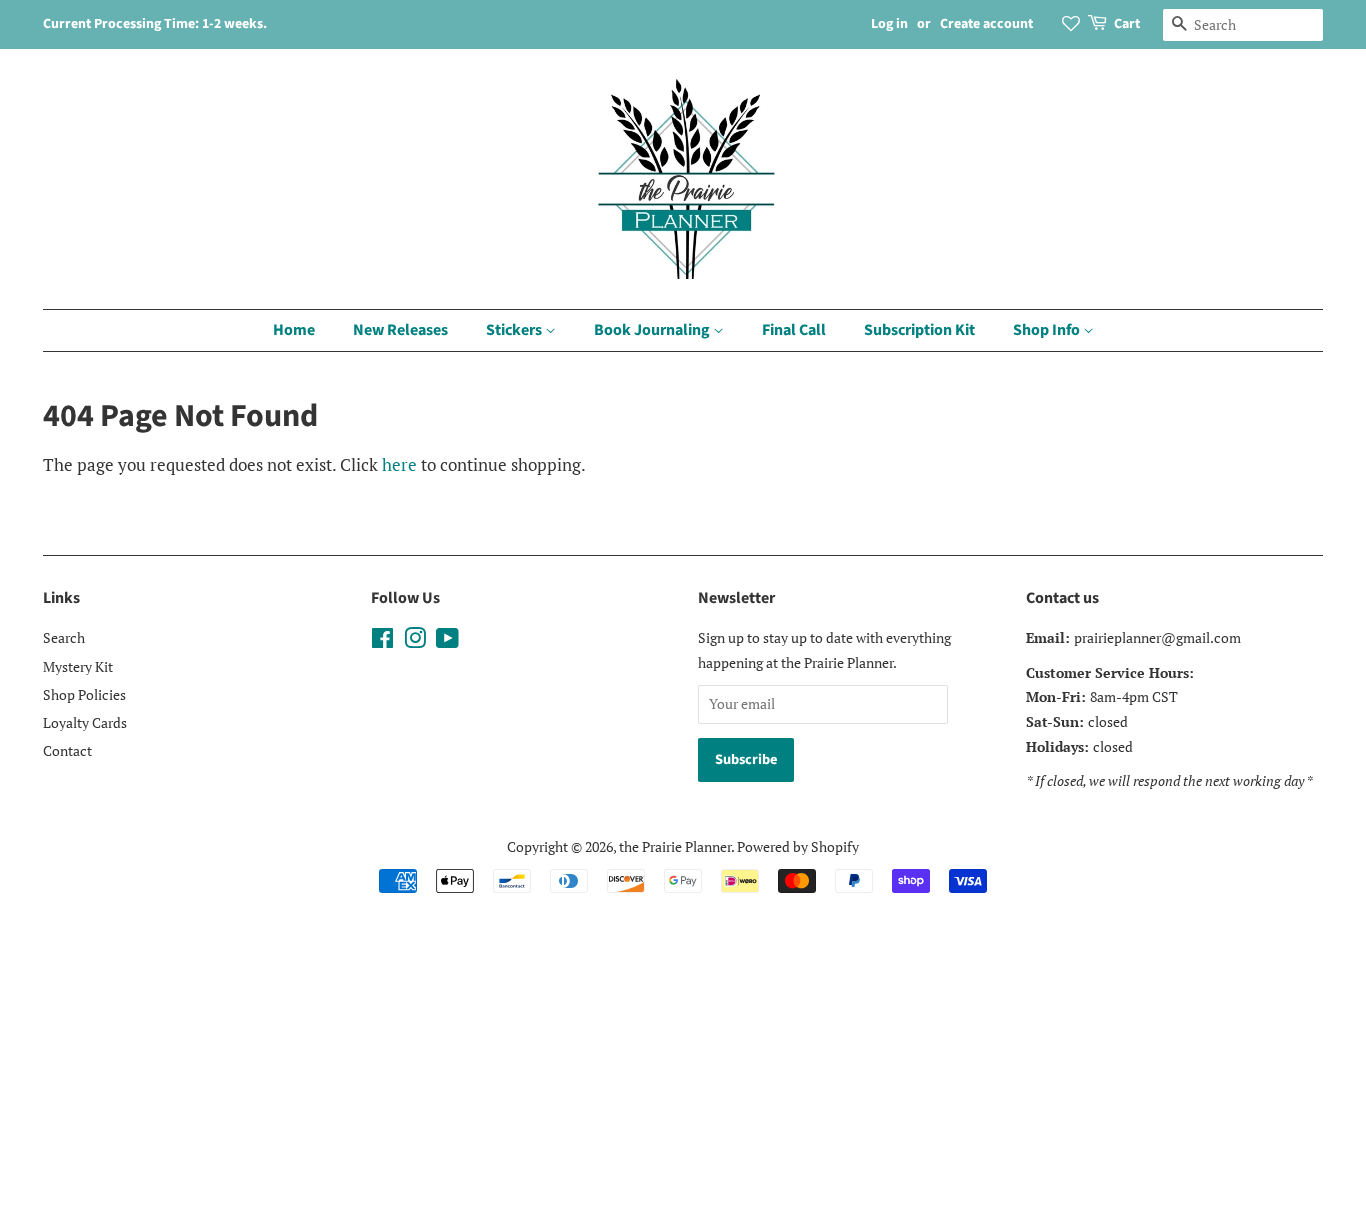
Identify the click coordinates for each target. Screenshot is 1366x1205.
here (399, 464)
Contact (67, 750)
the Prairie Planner (675, 846)
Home (294, 330)
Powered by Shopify (798, 846)
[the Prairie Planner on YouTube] (447, 641)
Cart (1127, 24)
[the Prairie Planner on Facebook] (382, 641)
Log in (889, 24)
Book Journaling (653, 330)
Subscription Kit (919, 330)
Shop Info (1048, 330)
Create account (986, 24)
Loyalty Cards (85, 722)
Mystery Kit (78, 666)
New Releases (400, 330)
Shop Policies (84, 694)
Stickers (515, 330)
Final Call (794, 330)
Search (64, 637)
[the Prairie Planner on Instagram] (415, 641)
